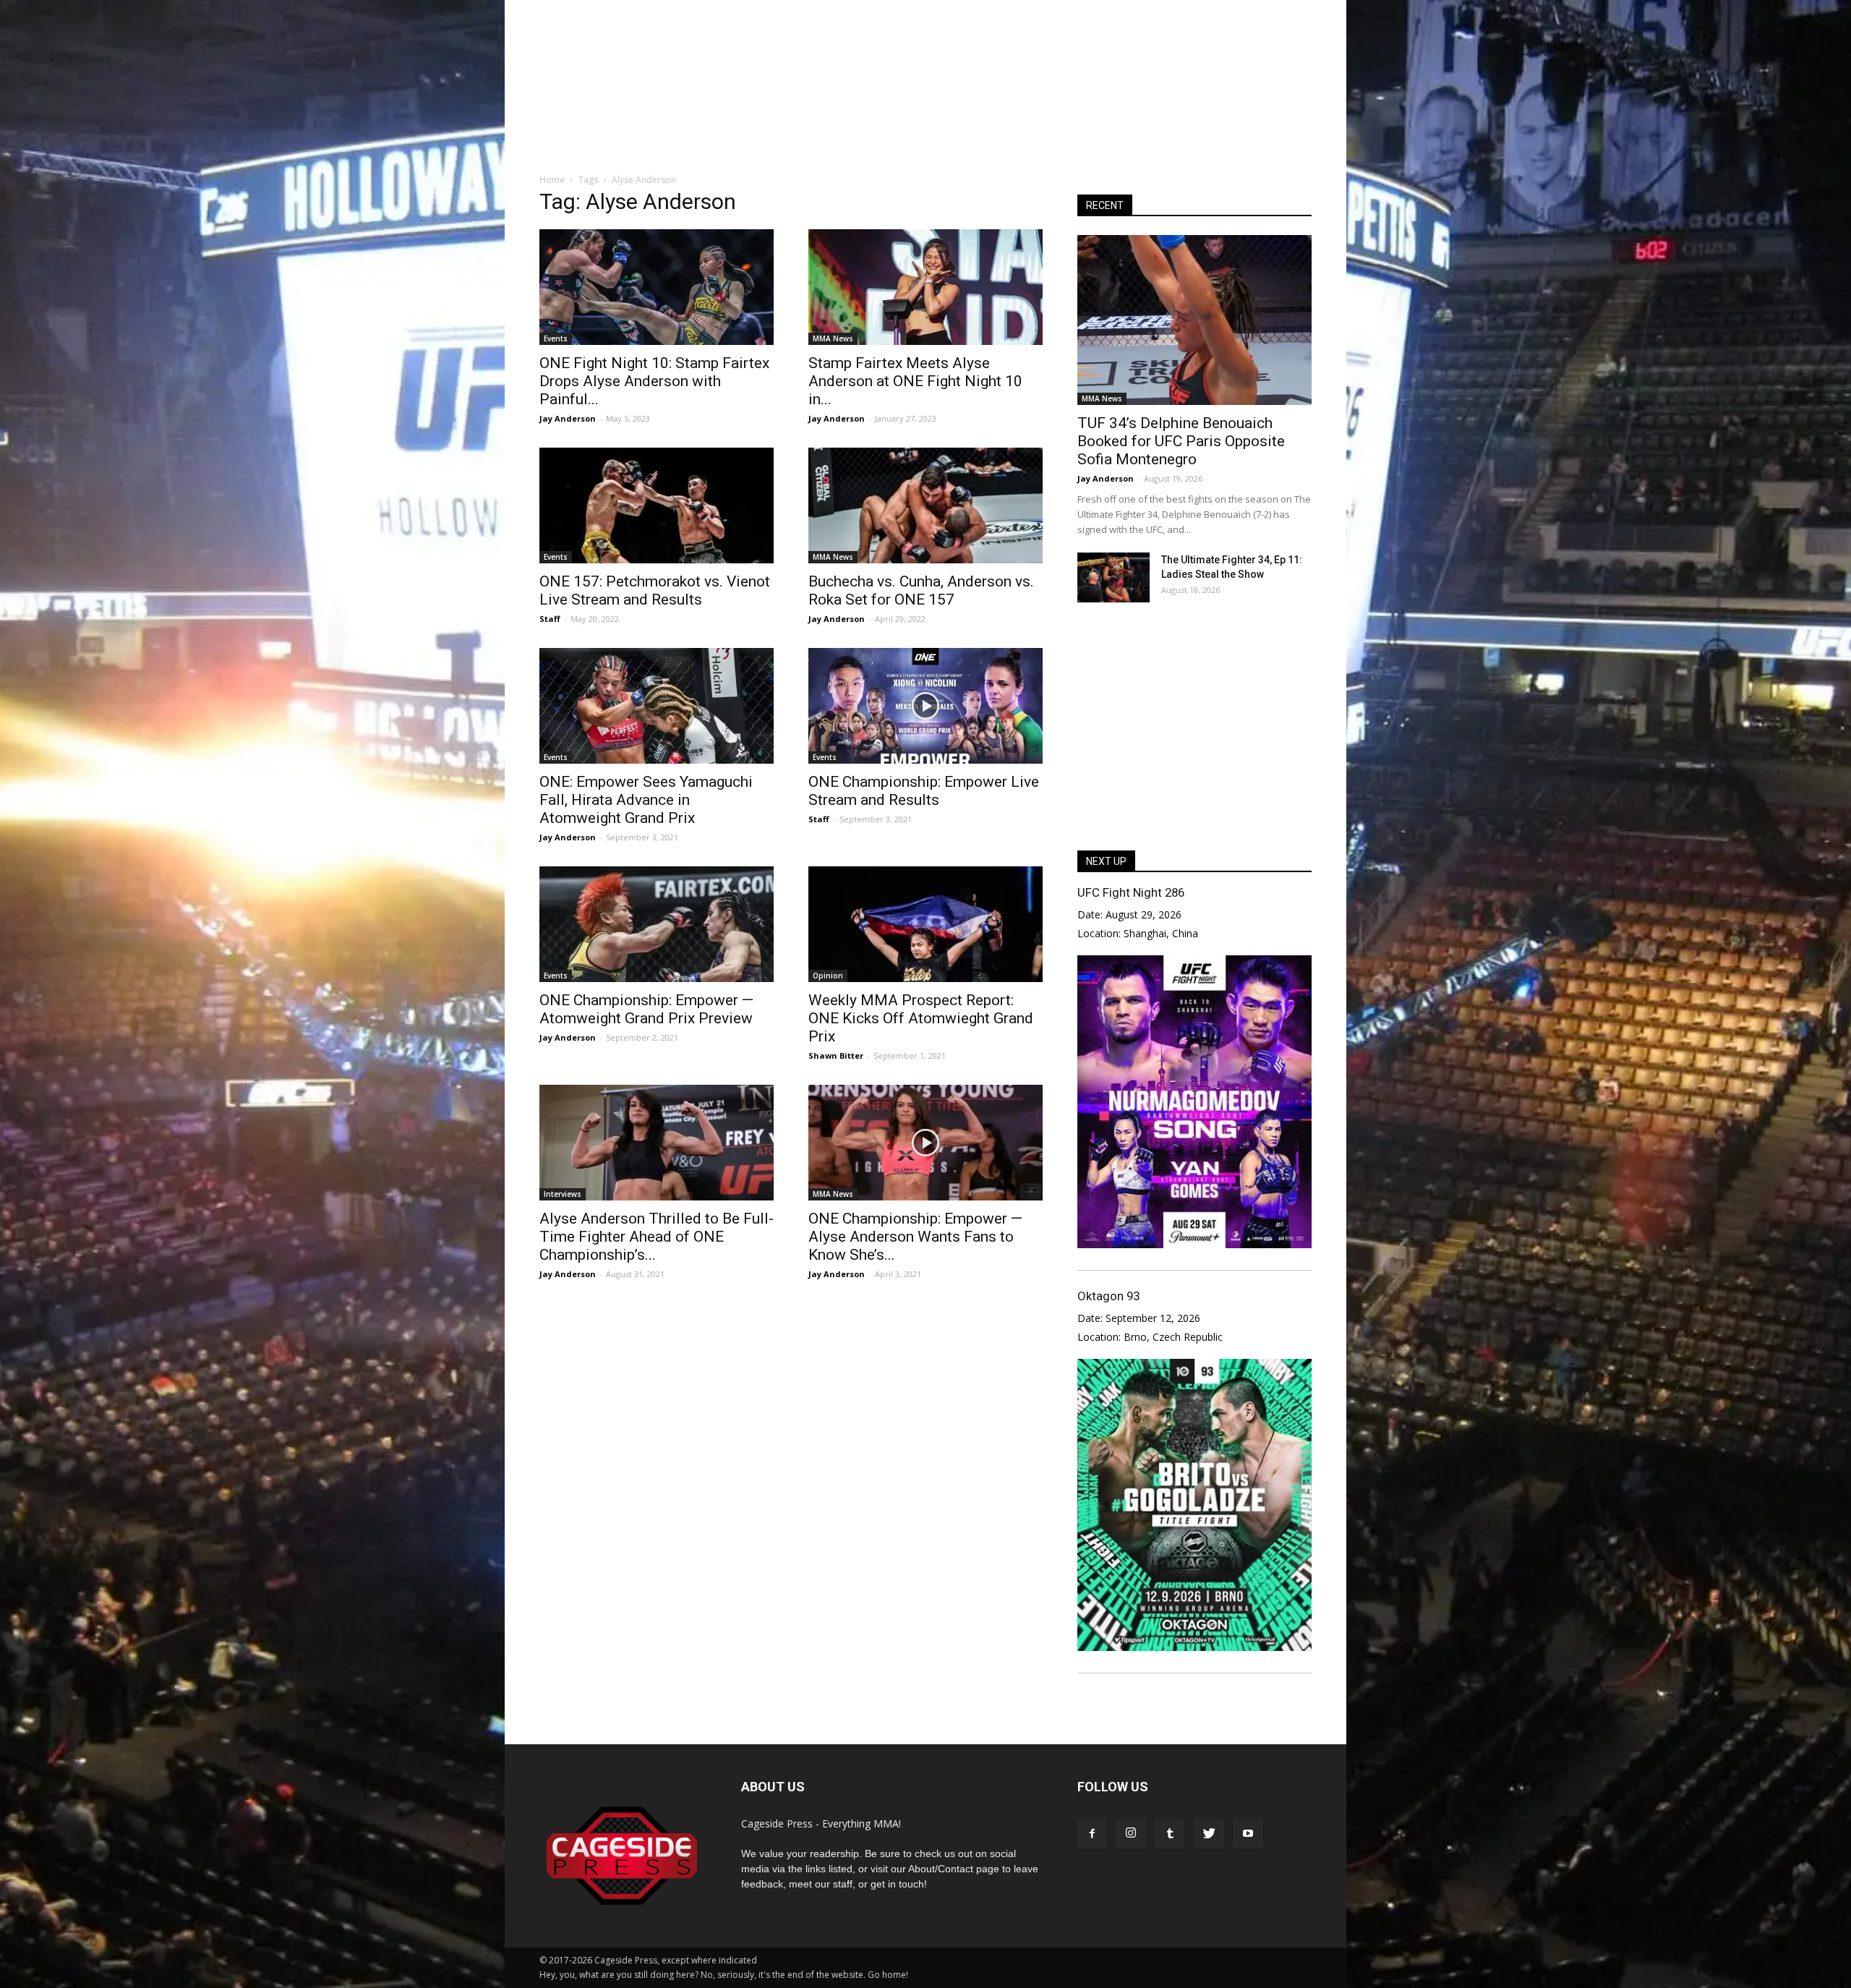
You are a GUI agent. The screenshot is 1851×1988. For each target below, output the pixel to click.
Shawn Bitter (836, 1055)
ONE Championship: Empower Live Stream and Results (924, 791)
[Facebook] (1092, 1834)
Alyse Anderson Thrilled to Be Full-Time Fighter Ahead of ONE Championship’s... (657, 1237)
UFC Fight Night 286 (1131, 892)
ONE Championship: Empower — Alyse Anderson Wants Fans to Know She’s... (915, 1237)
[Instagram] (1131, 1834)
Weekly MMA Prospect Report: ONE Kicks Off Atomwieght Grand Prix (921, 1018)
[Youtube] (1248, 1834)
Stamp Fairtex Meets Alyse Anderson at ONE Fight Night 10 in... (915, 381)
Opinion (828, 976)
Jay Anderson (568, 418)
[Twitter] (1209, 1834)
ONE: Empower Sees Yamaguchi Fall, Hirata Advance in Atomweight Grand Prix (646, 800)
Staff (550, 619)
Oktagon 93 (1108, 1296)
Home (552, 180)
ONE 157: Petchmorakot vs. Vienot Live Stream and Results (655, 590)
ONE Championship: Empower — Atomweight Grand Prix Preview (646, 1009)
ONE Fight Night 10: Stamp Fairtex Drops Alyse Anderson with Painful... (654, 381)
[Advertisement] (925, 108)
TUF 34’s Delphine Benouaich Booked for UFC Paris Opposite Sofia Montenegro (1181, 441)
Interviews (563, 1194)
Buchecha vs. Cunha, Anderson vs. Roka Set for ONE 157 (921, 590)
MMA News (833, 338)
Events (556, 338)
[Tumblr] (1170, 1834)
